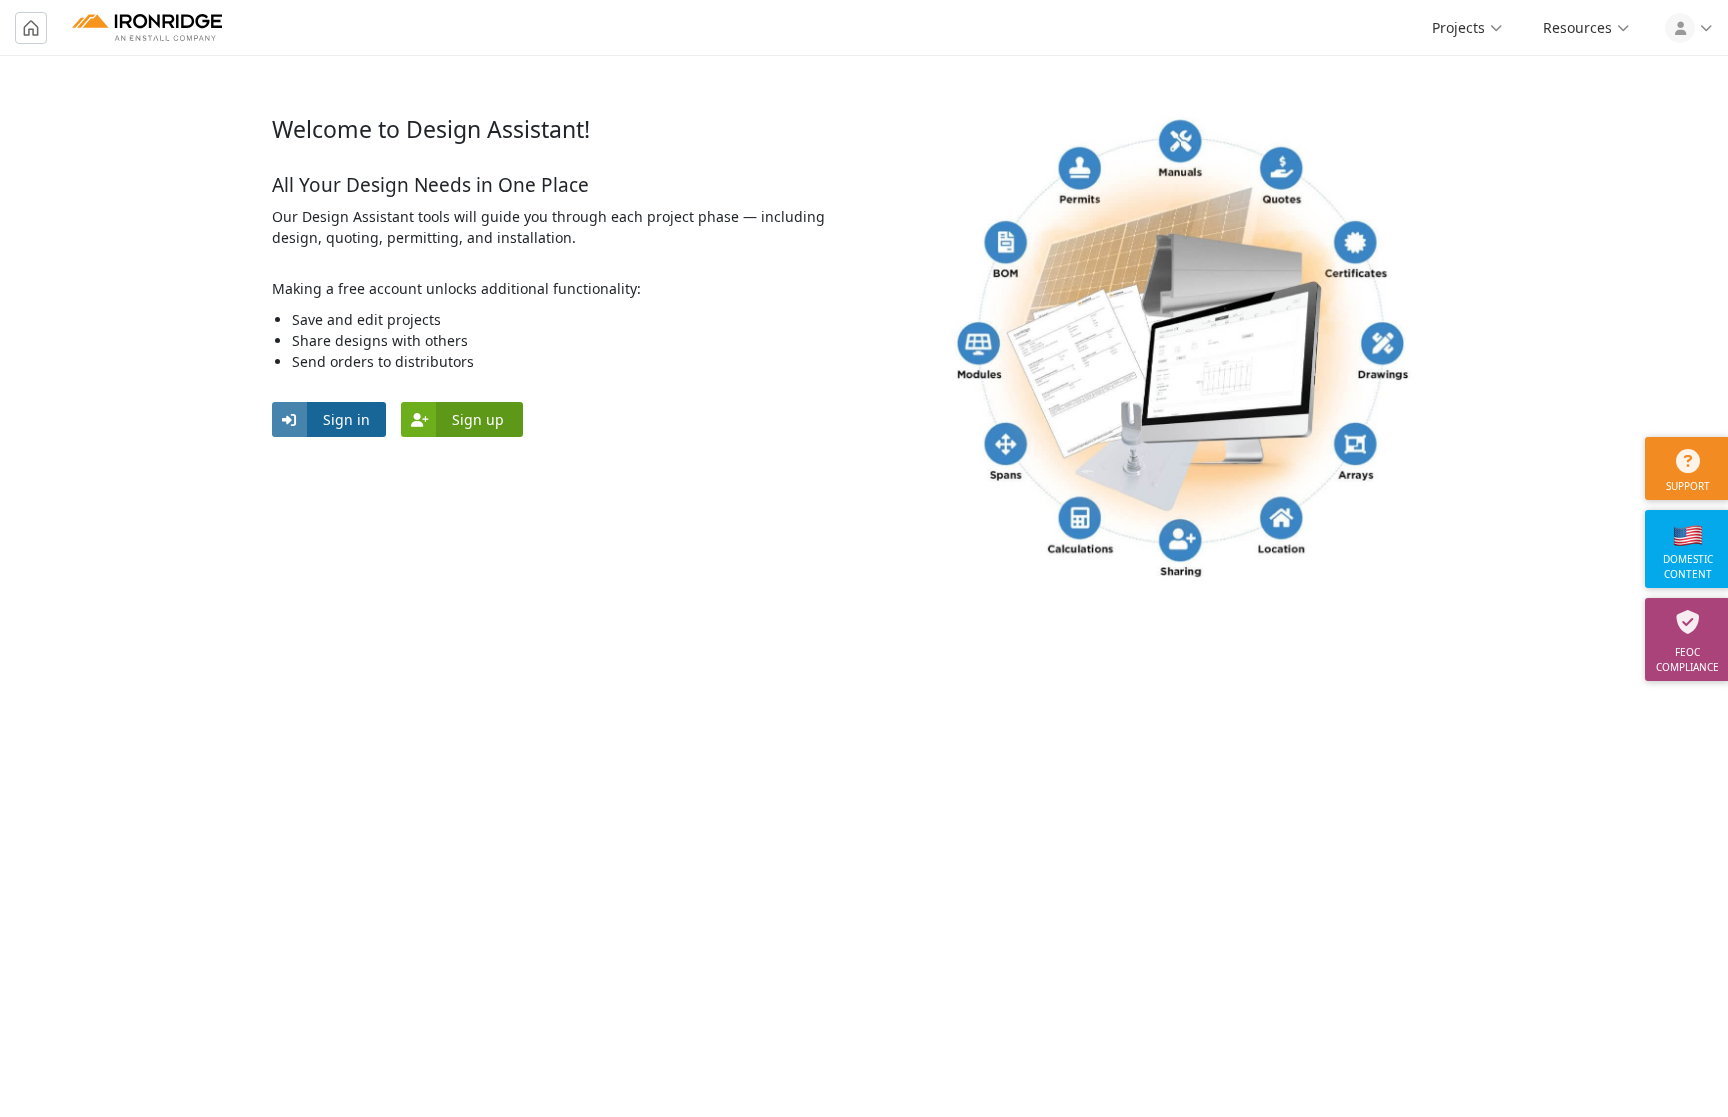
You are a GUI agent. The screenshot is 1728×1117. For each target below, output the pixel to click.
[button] (329, 419)
